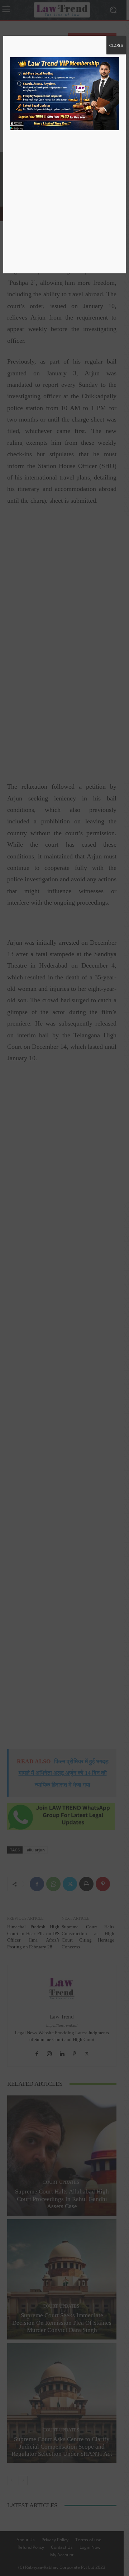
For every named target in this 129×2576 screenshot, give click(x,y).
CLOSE (116, 45)
